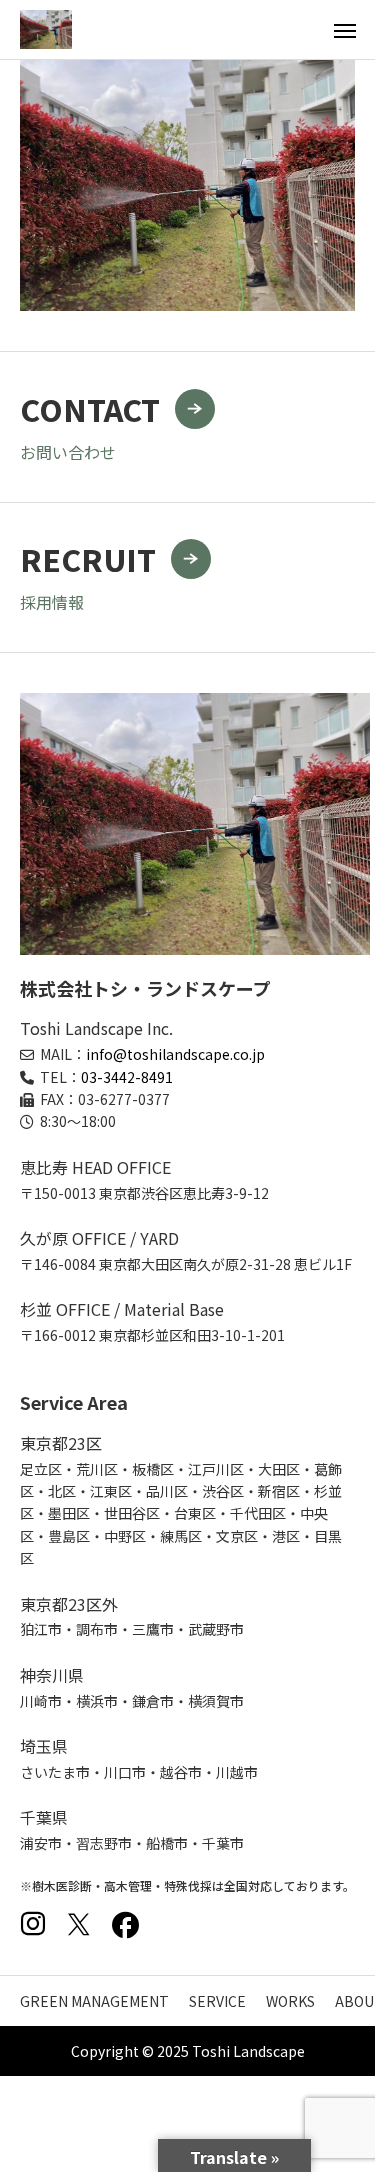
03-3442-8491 (127, 1077)
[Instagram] (33, 1924)
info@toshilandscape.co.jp (175, 1054)
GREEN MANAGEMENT (94, 2001)
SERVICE (217, 2001)
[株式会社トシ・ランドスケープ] (46, 29)
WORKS (290, 2001)
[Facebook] (125, 1924)
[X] (79, 1924)
